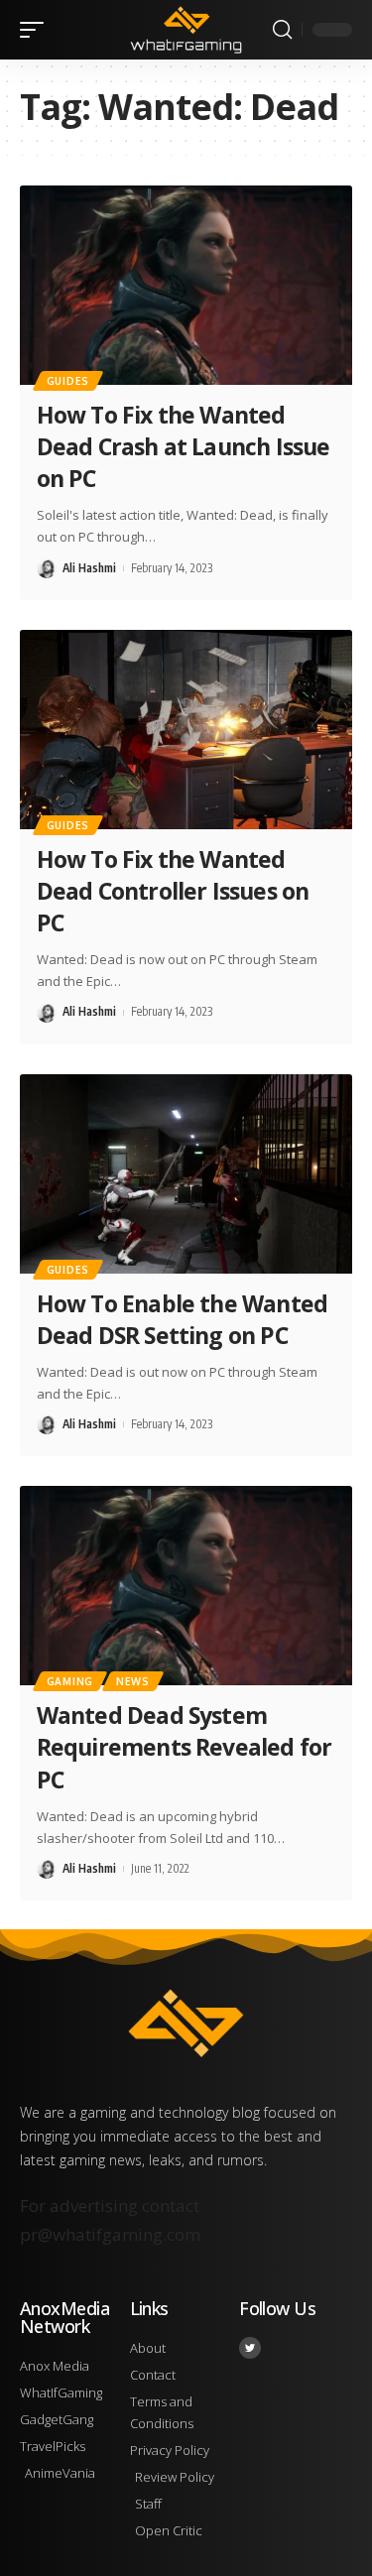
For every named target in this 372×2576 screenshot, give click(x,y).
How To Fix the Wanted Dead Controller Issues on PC (173, 891)
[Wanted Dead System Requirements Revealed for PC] (186, 1586)
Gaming (70, 1681)
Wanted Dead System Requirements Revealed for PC (184, 1747)
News (133, 1681)
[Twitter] (250, 2348)
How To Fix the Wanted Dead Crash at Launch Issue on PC (184, 446)
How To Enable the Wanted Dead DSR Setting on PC (182, 1319)
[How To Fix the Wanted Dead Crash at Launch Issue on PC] (186, 285)
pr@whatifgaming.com (110, 2234)
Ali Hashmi (89, 568)
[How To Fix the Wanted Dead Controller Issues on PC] (186, 730)
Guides (68, 381)
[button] (37, 30)
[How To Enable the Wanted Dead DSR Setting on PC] (186, 1174)
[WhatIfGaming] (186, 29)
